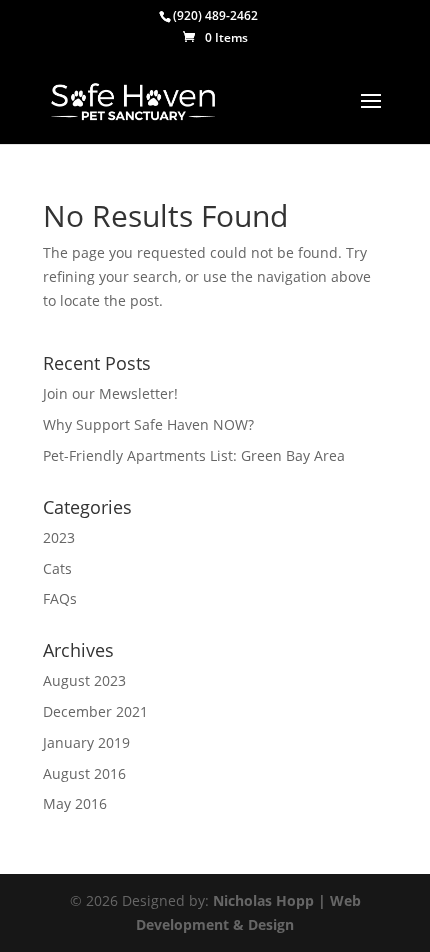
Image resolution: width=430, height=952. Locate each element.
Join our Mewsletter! (110, 393)
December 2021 (95, 711)
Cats (57, 568)
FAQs (60, 598)
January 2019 (86, 742)
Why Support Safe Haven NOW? (148, 424)
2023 (59, 537)
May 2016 (75, 803)
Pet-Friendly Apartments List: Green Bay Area (194, 455)
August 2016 (84, 773)
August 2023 (84, 680)
